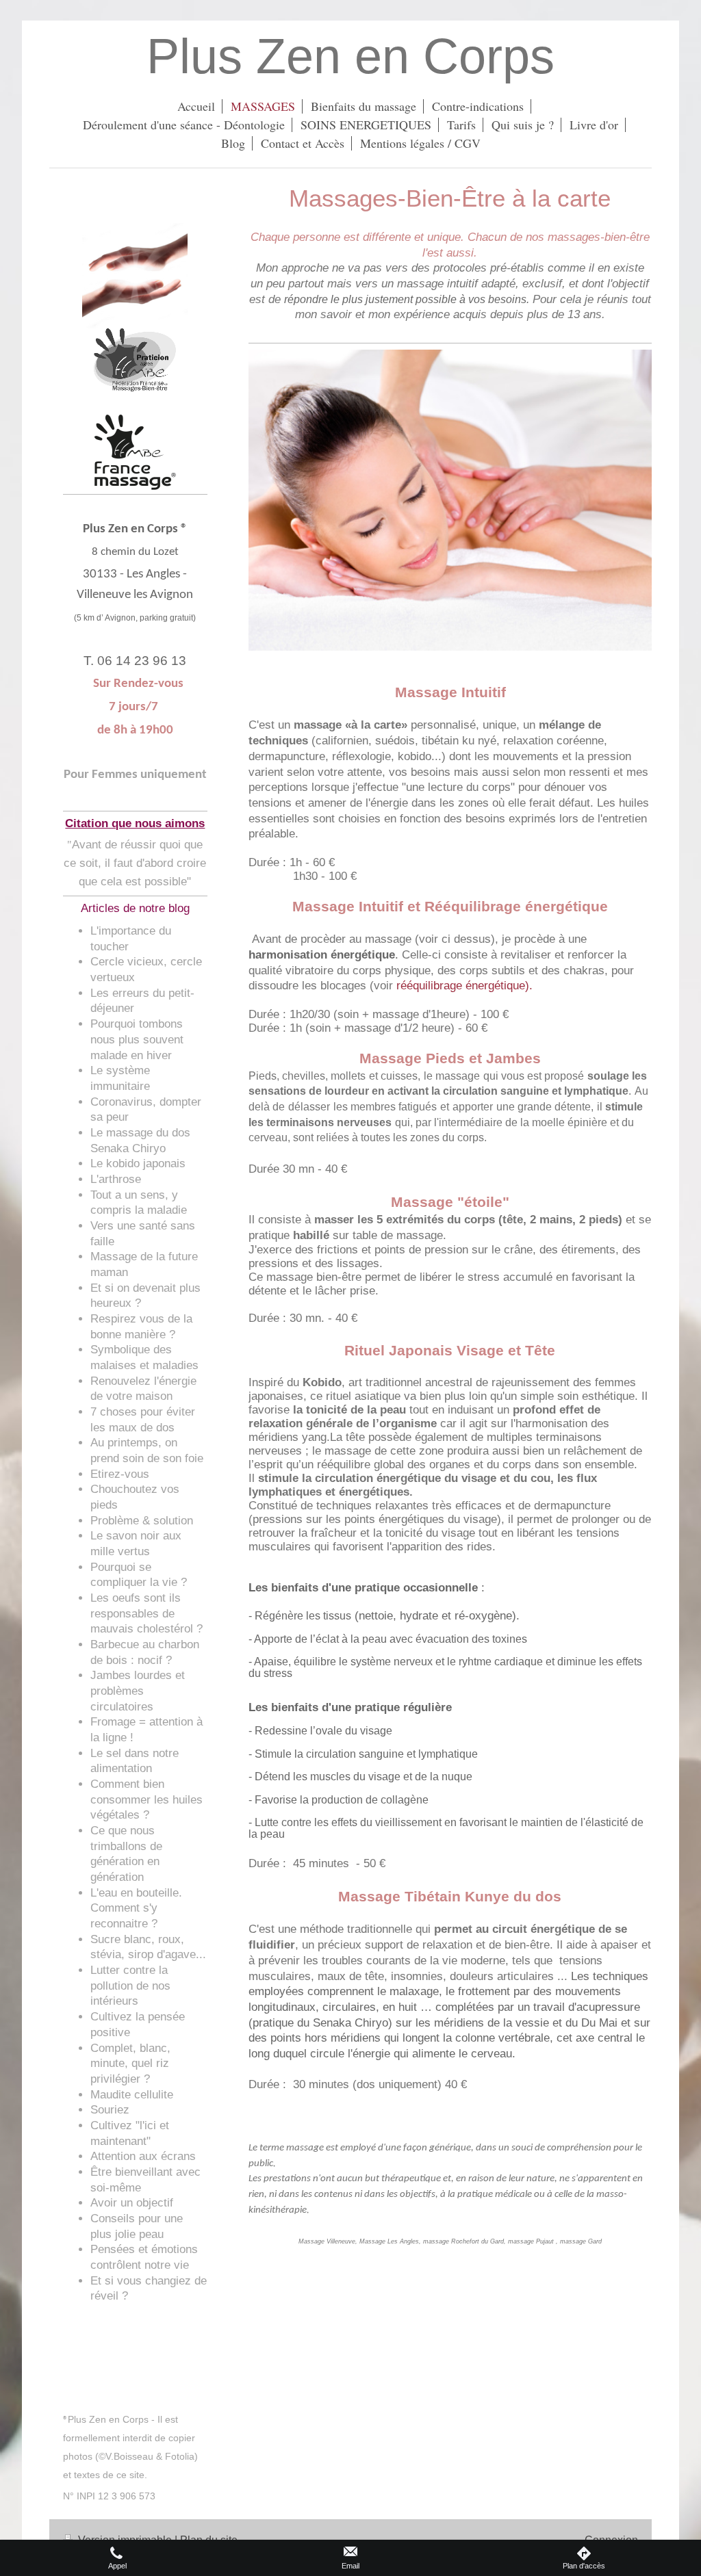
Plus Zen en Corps (350, 56)
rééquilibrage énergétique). (464, 986)
